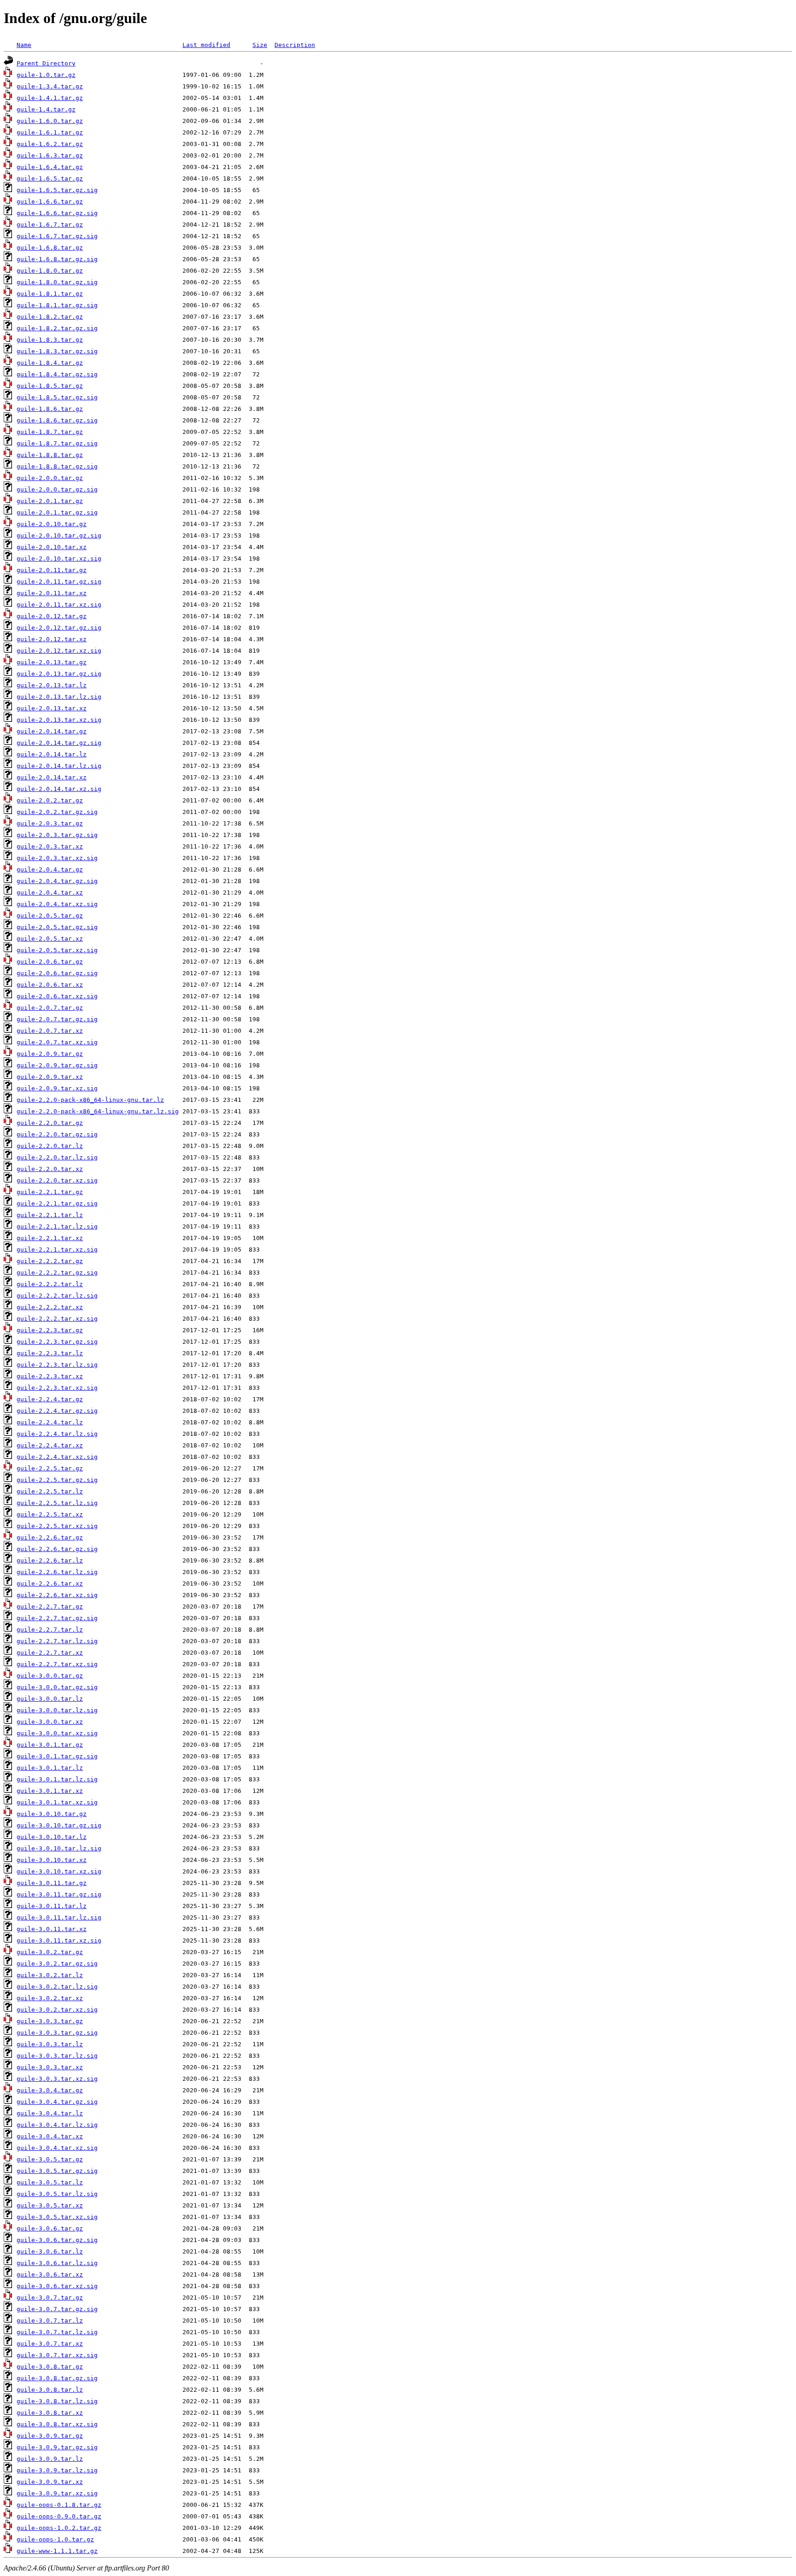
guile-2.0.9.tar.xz (50, 1077)
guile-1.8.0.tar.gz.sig (57, 282)
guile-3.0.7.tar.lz (50, 2321)
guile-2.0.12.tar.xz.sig (59, 651)
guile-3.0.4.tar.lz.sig (57, 2125)
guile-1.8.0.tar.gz (50, 271)
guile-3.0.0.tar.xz (50, 1722)
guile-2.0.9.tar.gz (50, 1054)
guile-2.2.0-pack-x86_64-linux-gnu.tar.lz (90, 1100)
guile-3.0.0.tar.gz (50, 1676)
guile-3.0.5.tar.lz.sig (57, 2194)
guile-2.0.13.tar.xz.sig (59, 720)
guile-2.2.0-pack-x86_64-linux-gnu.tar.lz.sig (98, 1111)
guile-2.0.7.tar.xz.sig (57, 1042)
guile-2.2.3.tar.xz (50, 1376)
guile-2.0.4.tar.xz (50, 893)
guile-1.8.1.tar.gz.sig (57, 305)
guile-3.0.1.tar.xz (50, 1791)
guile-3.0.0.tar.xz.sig (57, 1733)
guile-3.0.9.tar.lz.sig (57, 2470)
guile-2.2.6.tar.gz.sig (57, 1549)
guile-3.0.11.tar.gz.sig (59, 1894)
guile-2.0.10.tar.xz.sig (59, 559)
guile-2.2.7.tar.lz (50, 1630)
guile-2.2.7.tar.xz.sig (57, 1664)
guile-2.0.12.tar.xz (52, 639)
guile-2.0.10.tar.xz (52, 547)
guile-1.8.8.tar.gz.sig (57, 466)
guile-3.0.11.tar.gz (52, 1883)
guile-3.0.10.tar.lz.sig (59, 1848)
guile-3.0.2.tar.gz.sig (57, 1964)
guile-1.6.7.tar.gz (50, 225)
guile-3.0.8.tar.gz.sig (57, 2378)
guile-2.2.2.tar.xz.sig (57, 1319)
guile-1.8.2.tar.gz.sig (57, 328)
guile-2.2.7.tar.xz (50, 1653)
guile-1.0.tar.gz (46, 75)
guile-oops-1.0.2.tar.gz (59, 2528)
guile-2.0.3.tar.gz (50, 823)
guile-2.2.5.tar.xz (50, 1514)
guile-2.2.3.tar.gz (50, 1330)
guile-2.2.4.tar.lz (50, 1422)
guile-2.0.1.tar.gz (50, 501)
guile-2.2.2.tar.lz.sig (57, 1296)
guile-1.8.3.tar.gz (50, 340)
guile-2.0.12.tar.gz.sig (59, 628)
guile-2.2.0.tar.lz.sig (57, 1157)
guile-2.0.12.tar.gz (52, 616)
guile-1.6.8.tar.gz (50, 248)
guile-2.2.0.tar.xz (50, 1169)
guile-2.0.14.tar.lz (52, 754)
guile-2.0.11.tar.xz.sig (59, 605)
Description (295, 45)
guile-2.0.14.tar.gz (52, 731)
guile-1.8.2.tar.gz (50, 317)
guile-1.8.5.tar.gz (50, 386)
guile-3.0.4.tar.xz (50, 2136)
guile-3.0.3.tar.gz (50, 2021)
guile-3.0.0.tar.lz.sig (57, 1710)
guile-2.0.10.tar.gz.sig (59, 536)
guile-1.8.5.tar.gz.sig (57, 397)
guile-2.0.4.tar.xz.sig (57, 904)
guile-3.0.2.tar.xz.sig (57, 2010)
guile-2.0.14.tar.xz (52, 777)
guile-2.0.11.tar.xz (52, 593)
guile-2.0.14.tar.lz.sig (59, 766)
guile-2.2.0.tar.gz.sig (57, 1134)
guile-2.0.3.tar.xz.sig (57, 858)
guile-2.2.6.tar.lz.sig (57, 1572)
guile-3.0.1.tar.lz (50, 1768)
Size (260, 45)
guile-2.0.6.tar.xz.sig (57, 996)
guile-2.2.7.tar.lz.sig (57, 1641)
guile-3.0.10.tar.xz (52, 1860)
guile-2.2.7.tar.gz (50, 1607)
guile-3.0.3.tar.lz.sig (57, 2056)
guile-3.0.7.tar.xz (50, 2344)
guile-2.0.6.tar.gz (50, 962)
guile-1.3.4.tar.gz (50, 86)
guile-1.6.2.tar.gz (50, 144)
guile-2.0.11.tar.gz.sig (59, 582)
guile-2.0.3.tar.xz (50, 846)
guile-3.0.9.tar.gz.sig (57, 2447)
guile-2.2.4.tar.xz (50, 1445)
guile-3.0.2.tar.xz (50, 1998)
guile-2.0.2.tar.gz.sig (57, 812)
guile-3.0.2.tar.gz (50, 1952)
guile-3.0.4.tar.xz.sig (57, 2148)
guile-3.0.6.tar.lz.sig (57, 2263)
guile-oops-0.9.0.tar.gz (59, 2516)
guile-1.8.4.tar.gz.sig (57, 374)
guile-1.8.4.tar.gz (50, 363)
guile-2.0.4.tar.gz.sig (57, 881)
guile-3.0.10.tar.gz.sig (59, 1825)
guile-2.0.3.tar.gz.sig (57, 835)
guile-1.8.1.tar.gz (50, 294)
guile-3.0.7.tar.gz (50, 2298)
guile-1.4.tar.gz (46, 109)
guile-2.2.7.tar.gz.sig (57, 1618)
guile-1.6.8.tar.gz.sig (57, 259)
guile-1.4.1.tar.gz (50, 98)
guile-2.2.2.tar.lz (50, 1284)
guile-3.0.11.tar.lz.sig (59, 1917)
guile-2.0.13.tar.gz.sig (59, 674)
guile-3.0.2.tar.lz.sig (57, 1987)
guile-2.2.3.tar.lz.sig (57, 1365)
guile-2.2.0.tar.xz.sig (57, 1180)
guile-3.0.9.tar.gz (50, 2436)
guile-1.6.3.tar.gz (50, 155)
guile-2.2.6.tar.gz (50, 1537)
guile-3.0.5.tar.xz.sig (57, 2217)
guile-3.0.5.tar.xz (50, 2205)
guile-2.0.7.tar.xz (50, 1031)
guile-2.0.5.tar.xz (50, 939)
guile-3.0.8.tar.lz (50, 2390)
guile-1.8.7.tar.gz (50, 432)
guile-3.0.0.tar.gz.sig (57, 1687)
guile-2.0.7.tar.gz (50, 1008)
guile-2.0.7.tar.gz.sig (57, 1019)
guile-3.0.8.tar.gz (50, 2367)
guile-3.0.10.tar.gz (52, 1814)
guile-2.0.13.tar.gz (52, 662)
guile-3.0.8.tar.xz (50, 2413)
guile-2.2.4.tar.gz (50, 1399)
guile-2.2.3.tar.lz (50, 1353)
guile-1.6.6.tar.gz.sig (57, 213)
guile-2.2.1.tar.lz (50, 1215)
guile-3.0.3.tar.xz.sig (57, 2079)
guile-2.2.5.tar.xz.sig (57, 1526)
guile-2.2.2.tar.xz (50, 1307)
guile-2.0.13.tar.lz (52, 685)
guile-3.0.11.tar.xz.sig (59, 1941)
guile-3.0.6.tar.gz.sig (57, 2240)
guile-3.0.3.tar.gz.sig (57, 2033)
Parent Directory (46, 63)
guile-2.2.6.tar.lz (50, 1560)
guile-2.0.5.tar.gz (50, 916)
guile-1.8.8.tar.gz (50, 455)
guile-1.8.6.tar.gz (50, 409)
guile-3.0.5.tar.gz (50, 2159)
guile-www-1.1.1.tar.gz (57, 2551)
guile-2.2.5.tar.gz (50, 1468)
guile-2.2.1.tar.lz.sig (57, 1227)
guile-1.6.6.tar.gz (50, 202)
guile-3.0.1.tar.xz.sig (57, 1802)
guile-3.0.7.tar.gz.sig (57, 2309)
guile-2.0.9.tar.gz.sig (57, 1065)
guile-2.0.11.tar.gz (52, 570)
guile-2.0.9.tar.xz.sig (57, 1088)
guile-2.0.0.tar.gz (50, 478)
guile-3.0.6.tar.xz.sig (57, 2286)
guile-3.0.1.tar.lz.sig (57, 1779)
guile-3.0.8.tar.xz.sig (57, 2424)
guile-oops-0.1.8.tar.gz (59, 2505)
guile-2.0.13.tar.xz (52, 708)
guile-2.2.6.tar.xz (50, 1584)
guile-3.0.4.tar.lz (50, 2113)
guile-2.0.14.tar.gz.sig (59, 743)
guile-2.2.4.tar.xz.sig (57, 1457)
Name (24, 45)
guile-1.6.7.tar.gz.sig (57, 236)
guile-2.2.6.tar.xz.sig (57, 1595)
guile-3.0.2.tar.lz (50, 1975)
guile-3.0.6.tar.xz (50, 2274)
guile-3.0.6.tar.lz (50, 2251)
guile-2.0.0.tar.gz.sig (57, 489)
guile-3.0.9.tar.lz (50, 2459)
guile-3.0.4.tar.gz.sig (57, 2102)
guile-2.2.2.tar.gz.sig (57, 1273)
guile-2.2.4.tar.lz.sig (57, 1434)
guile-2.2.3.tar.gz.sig (57, 1342)
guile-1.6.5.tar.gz (50, 179)
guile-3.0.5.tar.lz (50, 2182)
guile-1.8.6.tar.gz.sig (57, 420)
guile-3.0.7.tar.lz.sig (57, 2332)
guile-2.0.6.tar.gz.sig (57, 973)
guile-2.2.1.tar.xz (50, 1238)
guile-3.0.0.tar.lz (50, 1699)
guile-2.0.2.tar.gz (50, 800)
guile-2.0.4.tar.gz (50, 869)
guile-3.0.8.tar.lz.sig (57, 2401)
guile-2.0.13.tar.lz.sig (59, 697)
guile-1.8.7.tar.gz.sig (57, 443)
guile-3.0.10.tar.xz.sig (59, 1871)
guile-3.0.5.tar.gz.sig (57, 2171)
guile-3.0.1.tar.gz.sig (57, 1756)
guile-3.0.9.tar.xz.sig (57, 2493)
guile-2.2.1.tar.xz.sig (57, 1250)
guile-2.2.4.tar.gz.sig (57, 1411)
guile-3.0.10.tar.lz (52, 1837)
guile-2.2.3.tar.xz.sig (57, 1388)
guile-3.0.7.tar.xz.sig (57, 2355)
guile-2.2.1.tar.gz (50, 1192)
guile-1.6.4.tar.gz (50, 167)
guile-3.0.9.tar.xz (50, 2482)
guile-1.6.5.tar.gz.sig (57, 190)
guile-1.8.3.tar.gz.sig (57, 351)
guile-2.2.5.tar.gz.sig (57, 1480)
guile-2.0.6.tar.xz (50, 985)
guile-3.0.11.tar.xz (52, 1929)
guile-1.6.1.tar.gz (50, 132)
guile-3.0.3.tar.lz (50, 2044)
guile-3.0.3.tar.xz (50, 2067)
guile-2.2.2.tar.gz (50, 1261)
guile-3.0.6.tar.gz (50, 2228)
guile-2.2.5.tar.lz (50, 1491)
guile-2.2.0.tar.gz (50, 1123)
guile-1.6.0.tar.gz (50, 121)
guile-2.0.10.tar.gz (52, 524)
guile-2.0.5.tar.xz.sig (57, 950)
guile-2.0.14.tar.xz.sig (59, 789)
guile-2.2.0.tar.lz (50, 1146)
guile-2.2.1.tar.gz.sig (57, 1203)
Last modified (206, 45)
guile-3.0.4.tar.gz (50, 2090)
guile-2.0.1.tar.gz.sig (57, 512)
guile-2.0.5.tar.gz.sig (57, 927)
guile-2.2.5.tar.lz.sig (57, 1503)
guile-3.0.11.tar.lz (52, 1906)
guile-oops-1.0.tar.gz (55, 2539)
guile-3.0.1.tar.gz (50, 1745)
